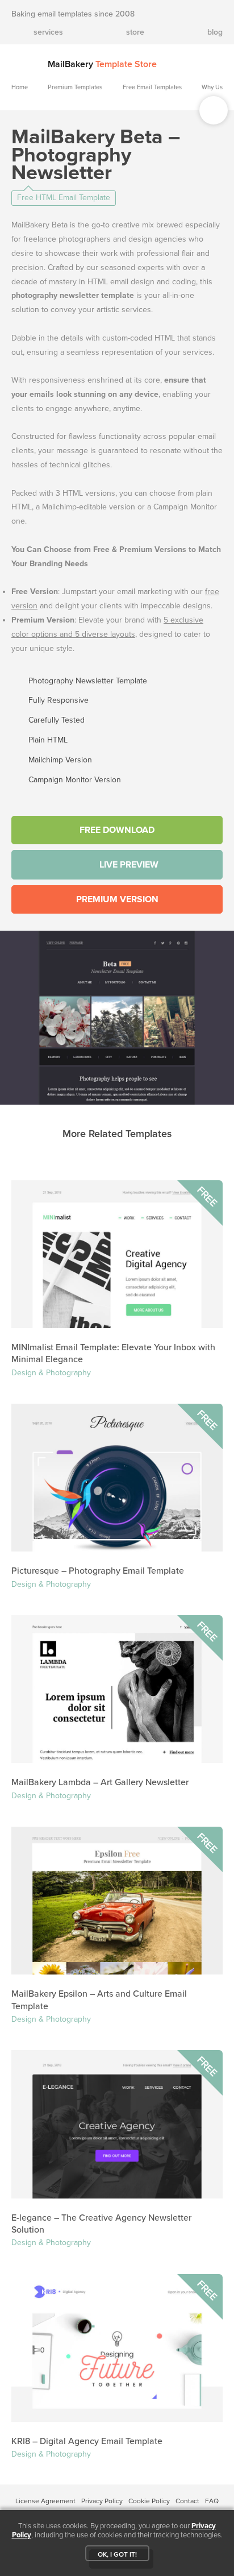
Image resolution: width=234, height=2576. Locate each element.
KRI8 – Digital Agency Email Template (87, 2441)
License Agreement (45, 2501)
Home (20, 87)
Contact (187, 2501)
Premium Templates (75, 87)
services (48, 32)
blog (215, 32)
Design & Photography (51, 1373)
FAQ (212, 2501)
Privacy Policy (102, 2501)
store (135, 32)
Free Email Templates (152, 87)
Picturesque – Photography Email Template (98, 1571)
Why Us (212, 87)
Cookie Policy (149, 2501)
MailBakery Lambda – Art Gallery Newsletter (100, 1782)
